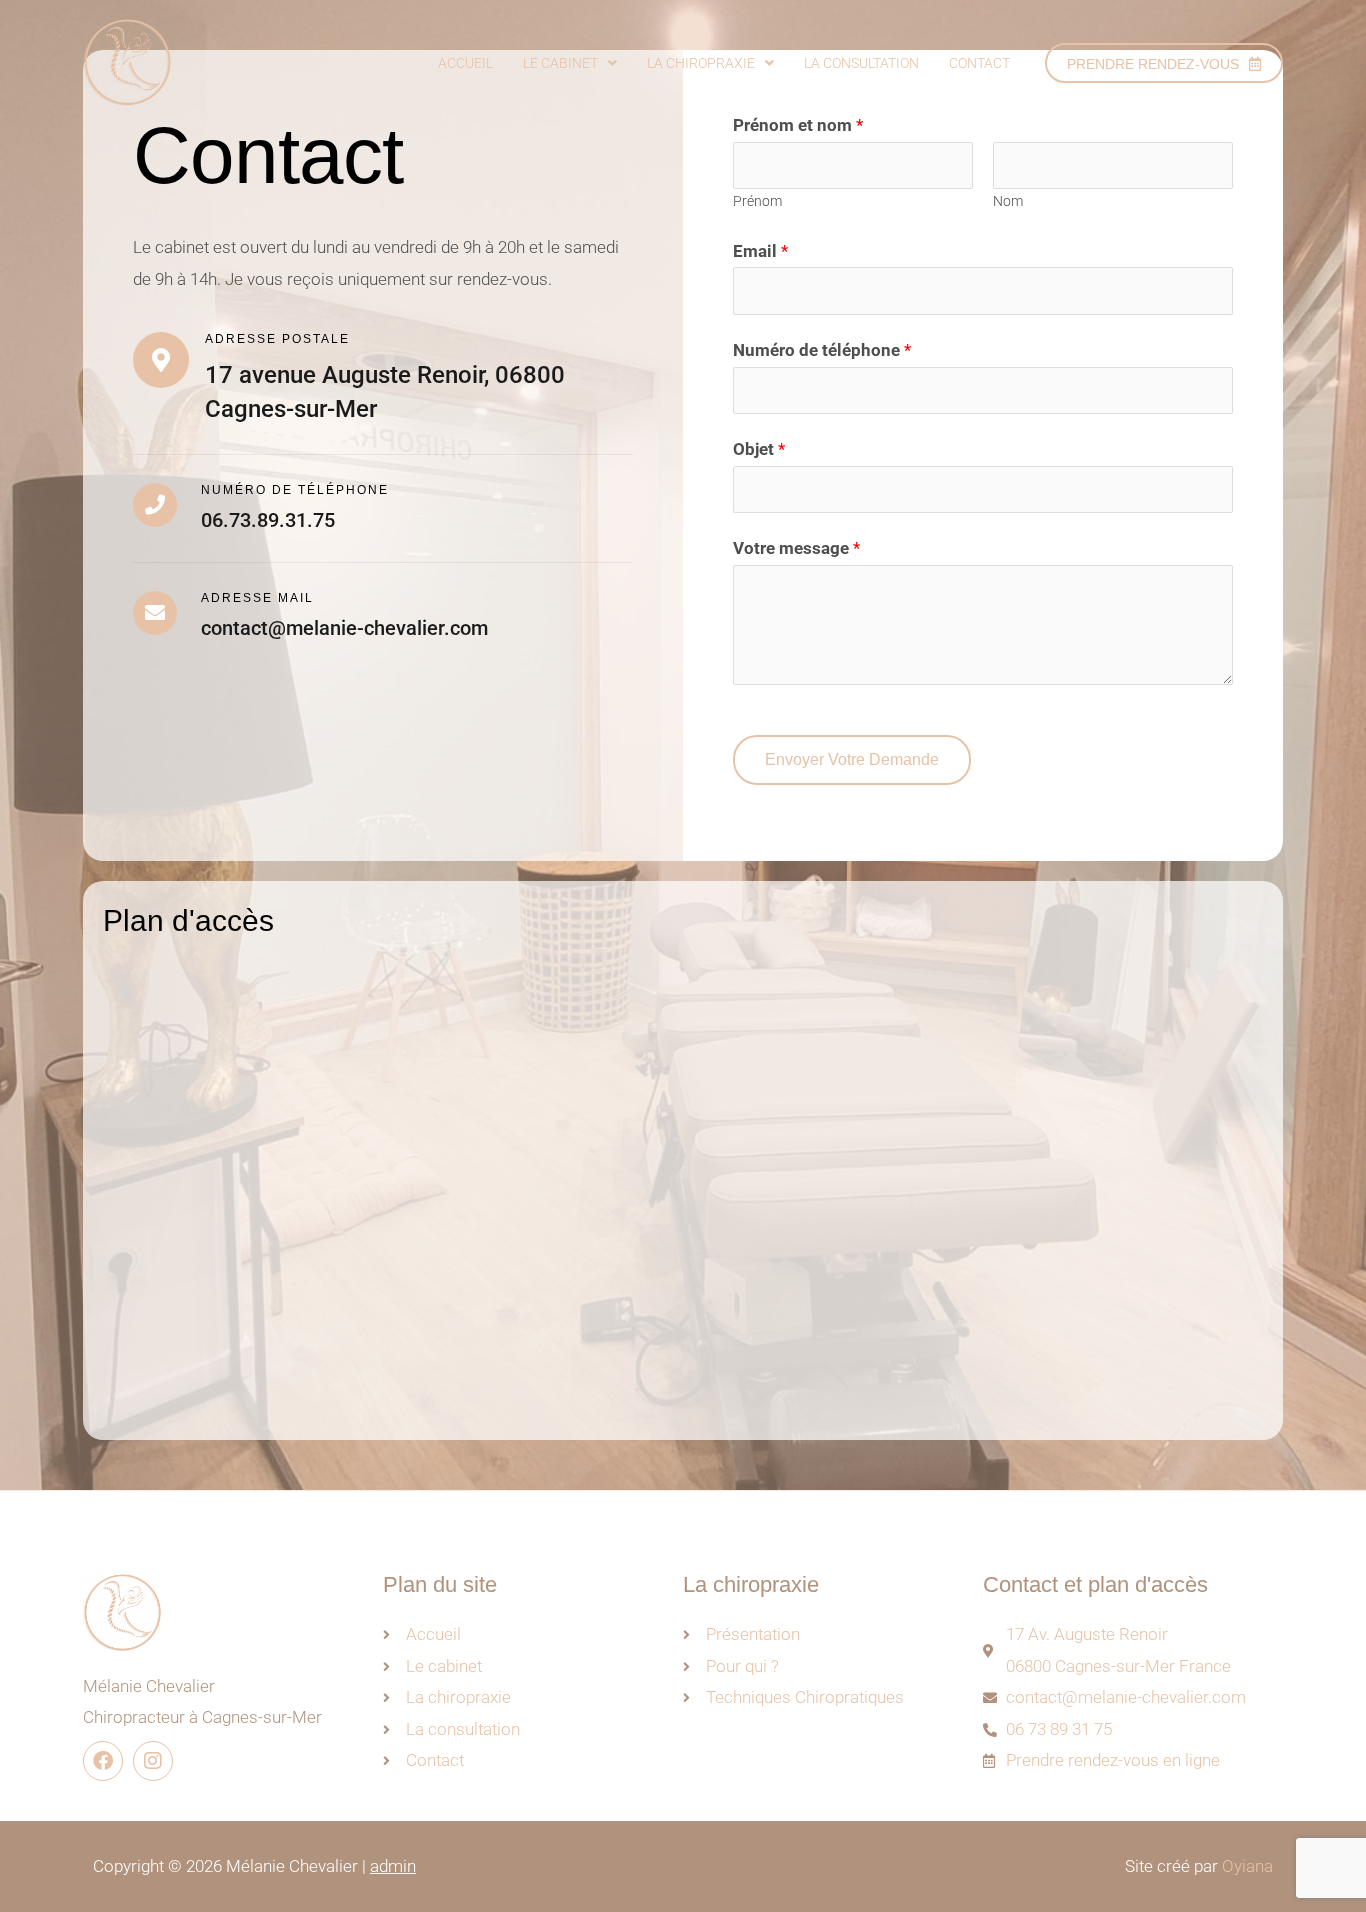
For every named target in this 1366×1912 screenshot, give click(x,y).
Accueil (465, 63)
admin (393, 1866)
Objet (759, 449)
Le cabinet (560, 63)
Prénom (757, 201)
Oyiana (1247, 1866)
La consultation (861, 63)
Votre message (796, 548)
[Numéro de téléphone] (155, 505)
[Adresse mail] (155, 613)
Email (760, 251)
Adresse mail (257, 598)
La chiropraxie (701, 63)
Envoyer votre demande (852, 759)
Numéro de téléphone (295, 490)
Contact (979, 63)
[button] (570, 63)
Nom (1008, 201)
